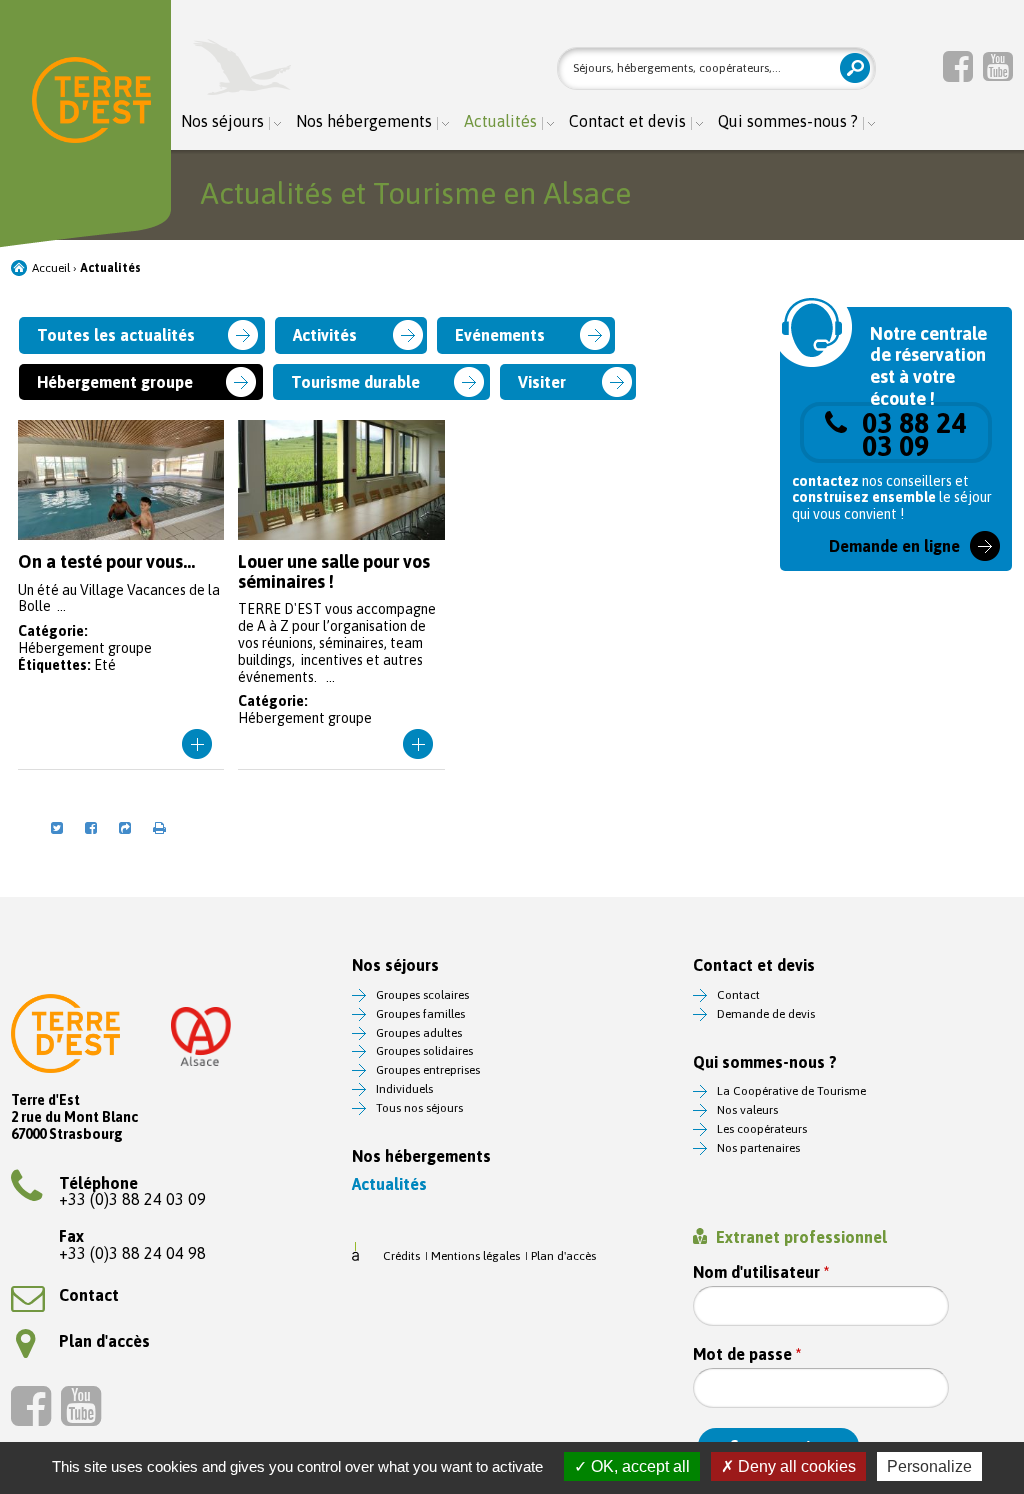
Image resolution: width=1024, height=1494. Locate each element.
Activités (325, 335)
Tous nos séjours (419, 1108)
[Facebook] (958, 66)
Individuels (404, 1089)
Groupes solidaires (424, 1051)
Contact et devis (627, 121)
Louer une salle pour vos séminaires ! (341, 594)
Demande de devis (766, 1014)
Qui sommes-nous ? (788, 121)
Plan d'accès (104, 1341)
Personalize (929, 1466)
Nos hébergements (364, 121)
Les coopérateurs (762, 1129)
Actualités (500, 121)
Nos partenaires (758, 1148)
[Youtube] (998, 66)
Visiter (542, 382)
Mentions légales (475, 1256)
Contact (89, 1295)
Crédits (401, 1256)
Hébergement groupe (115, 382)
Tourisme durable (355, 382)
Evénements (500, 335)
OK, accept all (638, 1466)
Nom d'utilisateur (761, 1272)
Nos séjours (222, 121)
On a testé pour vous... (121, 594)
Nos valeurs (747, 1110)
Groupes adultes (419, 1033)
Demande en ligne (894, 546)
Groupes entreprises (428, 1070)
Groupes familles (420, 1014)
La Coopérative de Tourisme (791, 1091)
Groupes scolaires (422, 995)
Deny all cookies (795, 1466)
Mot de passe (747, 1354)
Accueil (51, 268)
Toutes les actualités (116, 335)
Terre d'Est (91, 104)
